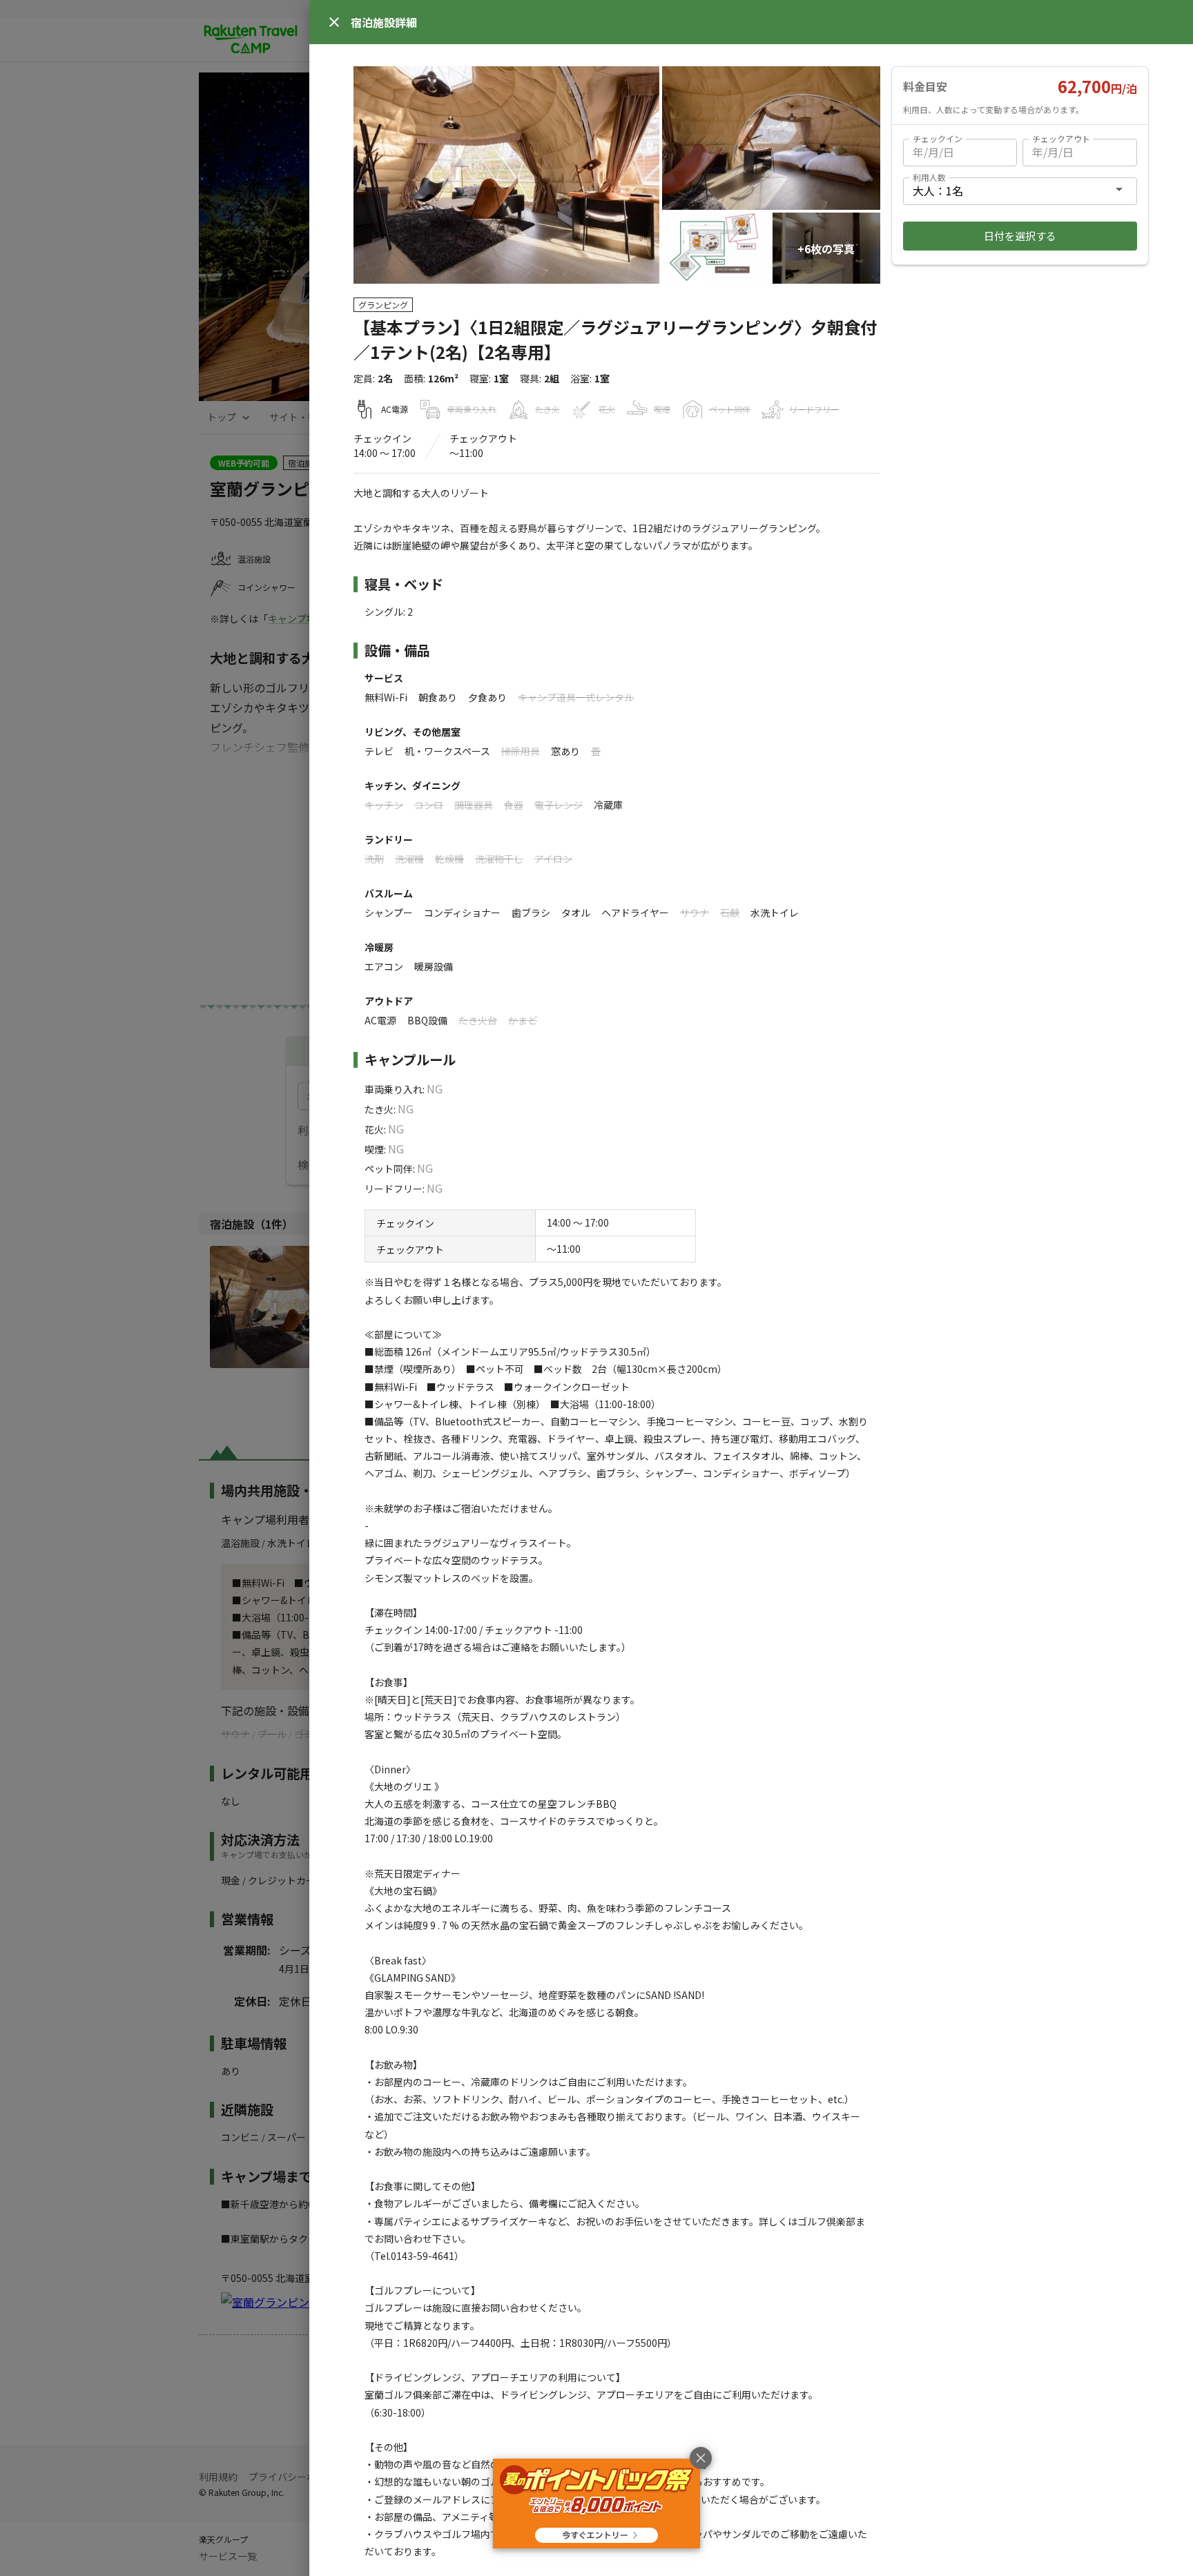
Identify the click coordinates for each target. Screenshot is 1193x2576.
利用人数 (929, 177)
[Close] (334, 22)
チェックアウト (1061, 138)
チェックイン (938, 138)
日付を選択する (1020, 236)
